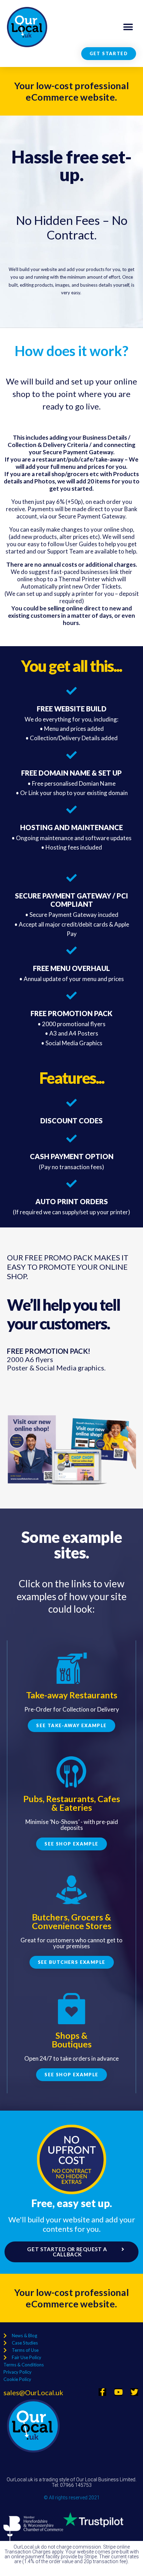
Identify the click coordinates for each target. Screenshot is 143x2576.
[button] (128, 27)
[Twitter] (134, 2392)
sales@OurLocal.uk (33, 2392)
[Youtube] (118, 2392)
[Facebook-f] (102, 2392)
